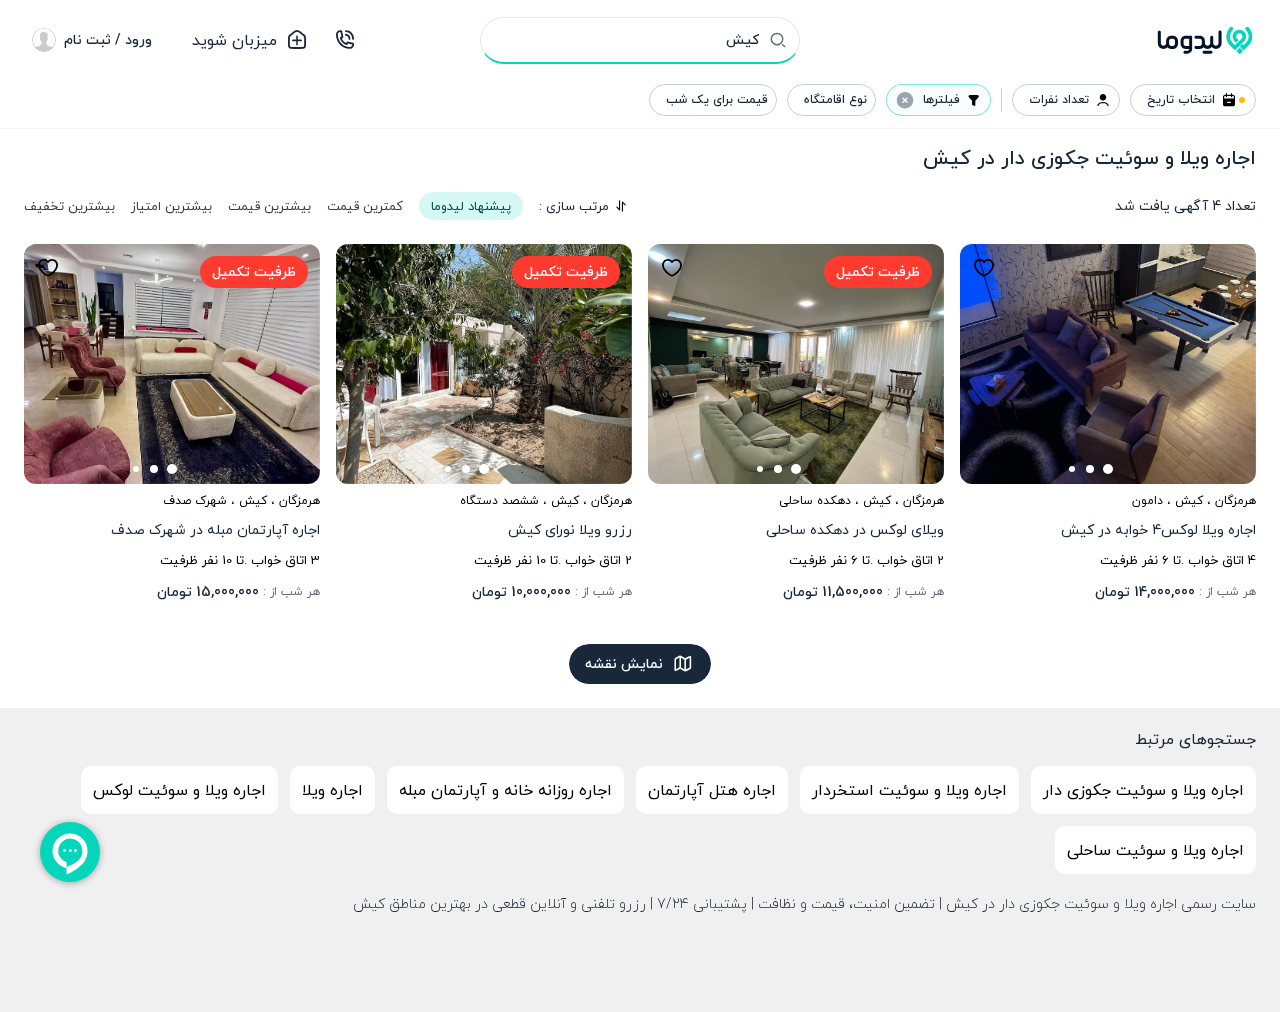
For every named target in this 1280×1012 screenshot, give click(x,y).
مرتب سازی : (574, 206)
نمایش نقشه (624, 663)
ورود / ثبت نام (108, 39)
